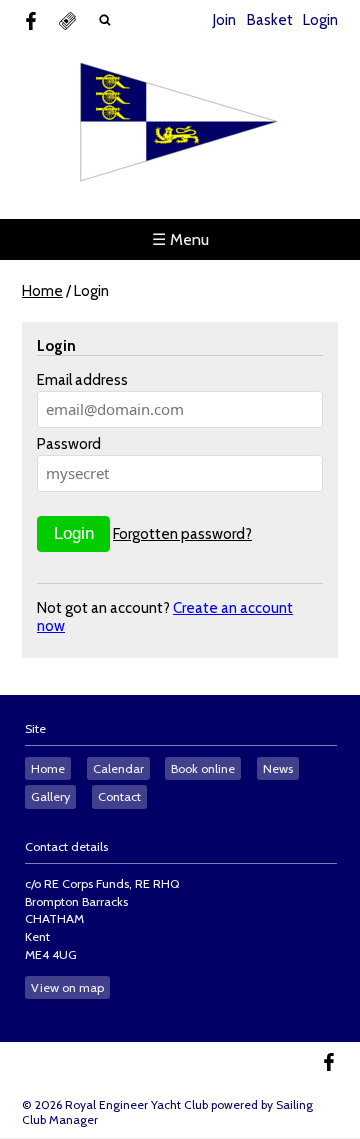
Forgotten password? (182, 534)
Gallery (50, 796)
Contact (119, 796)
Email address (82, 380)
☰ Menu (180, 239)
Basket (270, 20)
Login (320, 20)
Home (42, 291)
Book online (203, 768)
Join (224, 20)
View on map (67, 987)
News (278, 768)
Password (69, 444)
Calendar (118, 768)
